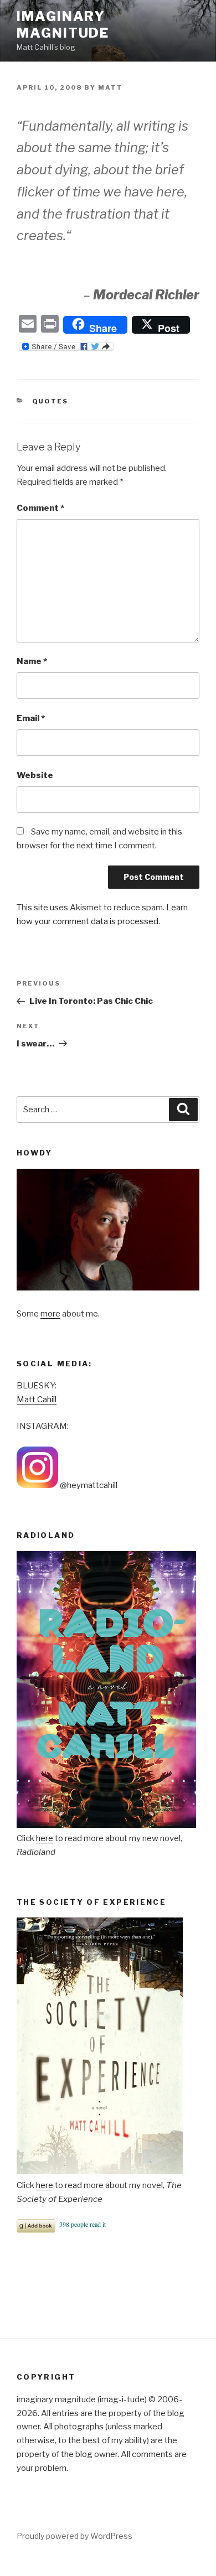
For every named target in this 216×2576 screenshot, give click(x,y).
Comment (40, 508)
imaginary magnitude (63, 25)
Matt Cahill (37, 1400)
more (50, 1314)
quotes (50, 401)
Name (32, 661)
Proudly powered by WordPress (74, 2536)
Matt (110, 87)
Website (35, 775)
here (45, 1838)
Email (31, 718)
